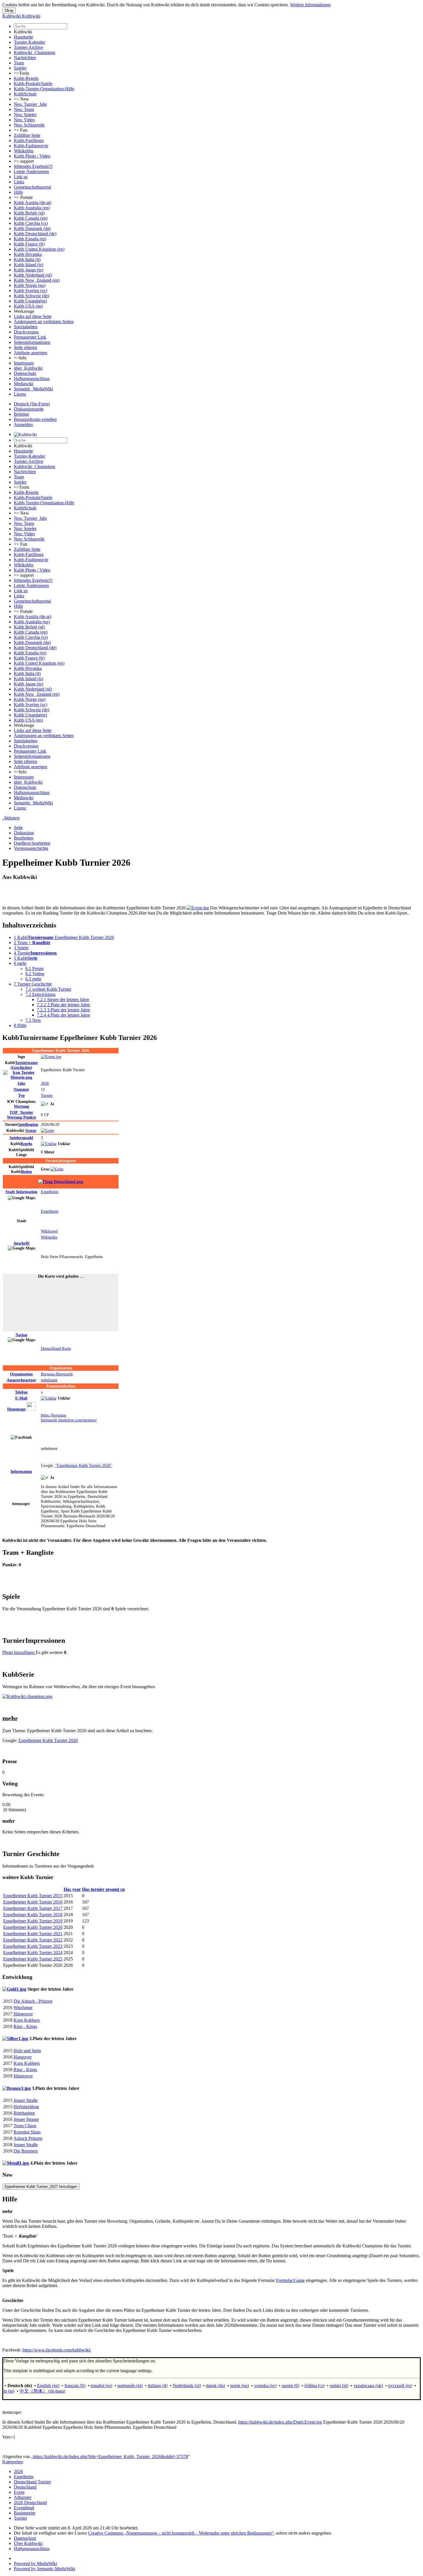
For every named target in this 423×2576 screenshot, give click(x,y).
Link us (21, 177)
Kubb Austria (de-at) (33, 203)
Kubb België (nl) (29, 213)
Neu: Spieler (25, 115)
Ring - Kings (25, 2026)
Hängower (23, 2014)
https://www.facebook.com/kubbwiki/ (57, 2350)
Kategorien (12, 2462)
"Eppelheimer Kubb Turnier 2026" (84, 1465)
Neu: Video (24, 120)
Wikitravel (49, 1231)
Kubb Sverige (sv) (31, 291)
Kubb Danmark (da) (32, 228)
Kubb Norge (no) (30, 285)
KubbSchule (25, 94)
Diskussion (24, 833)
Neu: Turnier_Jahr (30, 104)
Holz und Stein (27, 2051)
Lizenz (20, 394)
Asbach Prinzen (28, 2138)
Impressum (24, 363)
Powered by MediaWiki (35, 2563)
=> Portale (23, 197)
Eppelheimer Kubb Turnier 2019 (33, 1921)
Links (19, 182)
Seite (18, 828)
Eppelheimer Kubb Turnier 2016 (33, 1902)
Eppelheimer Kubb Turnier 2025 (33, 1959)
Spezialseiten (26, 327)
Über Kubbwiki (28, 2543)
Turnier (47, 1095)
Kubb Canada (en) (31, 218)
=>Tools (21, 73)
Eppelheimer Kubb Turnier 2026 (48, 1740)
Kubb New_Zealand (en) (37, 280)
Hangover (23, 2057)
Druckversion (26, 332)
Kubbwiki (23, 32)
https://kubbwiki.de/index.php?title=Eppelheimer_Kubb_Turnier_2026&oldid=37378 (110, 2457)
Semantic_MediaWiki (33, 389)
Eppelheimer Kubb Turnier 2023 (33, 1946)
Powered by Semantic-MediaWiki (44, 2569)
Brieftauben (24, 2113)
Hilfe (18, 192)
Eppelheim (50, 1192)
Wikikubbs (24, 151)
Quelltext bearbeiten (32, 843)
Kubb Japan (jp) (28, 270)
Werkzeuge (24, 311)
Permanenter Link (30, 337)
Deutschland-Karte (56, 1348)
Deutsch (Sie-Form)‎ (32, 404)
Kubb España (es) (30, 239)
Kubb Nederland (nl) (33, 275)
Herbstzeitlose (26, 2107)
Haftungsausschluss (32, 378)
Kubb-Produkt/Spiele (33, 84)
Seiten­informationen (32, 342)
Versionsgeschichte (31, 848)
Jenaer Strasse (26, 2119)
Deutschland (25, 2487)
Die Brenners (26, 2151)
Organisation (21, 1374)
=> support (24, 161)
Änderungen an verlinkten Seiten (44, 322)
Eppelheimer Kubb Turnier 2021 (33, 1934)
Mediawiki (24, 384)
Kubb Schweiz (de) (32, 296)
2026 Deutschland (30, 2503)
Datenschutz (25, 373)
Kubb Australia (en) (32, 208)
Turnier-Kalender (29, 42)
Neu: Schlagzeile (29, 125)
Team (19, 63)
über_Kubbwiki (28, 368)
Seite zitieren (25, 347)
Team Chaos (25, 2126)
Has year (72, 1889)
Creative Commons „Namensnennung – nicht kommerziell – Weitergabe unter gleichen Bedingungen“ (181, 2533)
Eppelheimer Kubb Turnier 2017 (33, 1908)
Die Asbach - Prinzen (33, 2001)
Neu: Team (24, 109)
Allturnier (23, 2497)
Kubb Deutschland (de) (35, 234)
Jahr (21, 1083)
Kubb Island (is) (28, 265)
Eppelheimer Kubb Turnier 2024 (33, 1953)
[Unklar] (49, 1144)
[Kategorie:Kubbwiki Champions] (27, 1696)
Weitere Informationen (310, 5)
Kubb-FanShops (29, 140)
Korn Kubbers (27, 2020)
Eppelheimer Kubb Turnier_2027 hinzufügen (41, 2187)
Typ (21, 1095)
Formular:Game (290, 2280)
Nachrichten (25, 58)
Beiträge (21, 414)
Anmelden (23, 424)
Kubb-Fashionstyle (31, 146)
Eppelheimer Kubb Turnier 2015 (33, 1896)
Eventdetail (24, 2508)
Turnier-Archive (28, 47)
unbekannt (49, 1380)
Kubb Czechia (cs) (31, 223)
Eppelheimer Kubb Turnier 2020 (33, 1927)
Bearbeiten (24, 838)
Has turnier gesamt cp (103, 1889)
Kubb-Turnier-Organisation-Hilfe (44, 89)
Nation (21, 1335)
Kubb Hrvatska (28, 254)
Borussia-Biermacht (57, 1374)
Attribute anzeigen (31, 353)
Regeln (26, 1144)
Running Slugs (27, 2132)
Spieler (20, 68)
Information (21, 1192)
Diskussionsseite (29, 409)
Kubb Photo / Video (32, 156)
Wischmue (23, 2007)
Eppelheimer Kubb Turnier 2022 (33, 1940)
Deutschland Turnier (32, 2482)
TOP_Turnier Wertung (21, 1115)
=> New (21, 99)
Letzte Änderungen (31, 171)
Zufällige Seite (27, 135)
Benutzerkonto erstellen (35, 419)
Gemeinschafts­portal (32, 187)
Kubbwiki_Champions (35, 52)
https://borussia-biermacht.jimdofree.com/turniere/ (69, 1418)
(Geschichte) (24, 1065)
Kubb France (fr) (29, 244)
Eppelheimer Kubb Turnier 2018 (33, 1915)
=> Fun (21, 130)
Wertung (21, 1106)
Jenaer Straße (26, 2100)
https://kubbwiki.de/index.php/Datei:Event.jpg (280, 2422)
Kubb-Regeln (26, 78)
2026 (45, 1083)
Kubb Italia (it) (27, 259)
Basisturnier (25, 2513)
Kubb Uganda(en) (30, 301)
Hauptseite (23, 37)
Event (19, 2492)
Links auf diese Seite (33, 316)
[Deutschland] (61, 1182)
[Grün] (47, 1130)
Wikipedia (49, 1237)
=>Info (20, 358)
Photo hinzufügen (19, 1652)
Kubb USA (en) (28, 306)
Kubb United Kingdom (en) (39, 249)
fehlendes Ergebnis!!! (33, 166)
